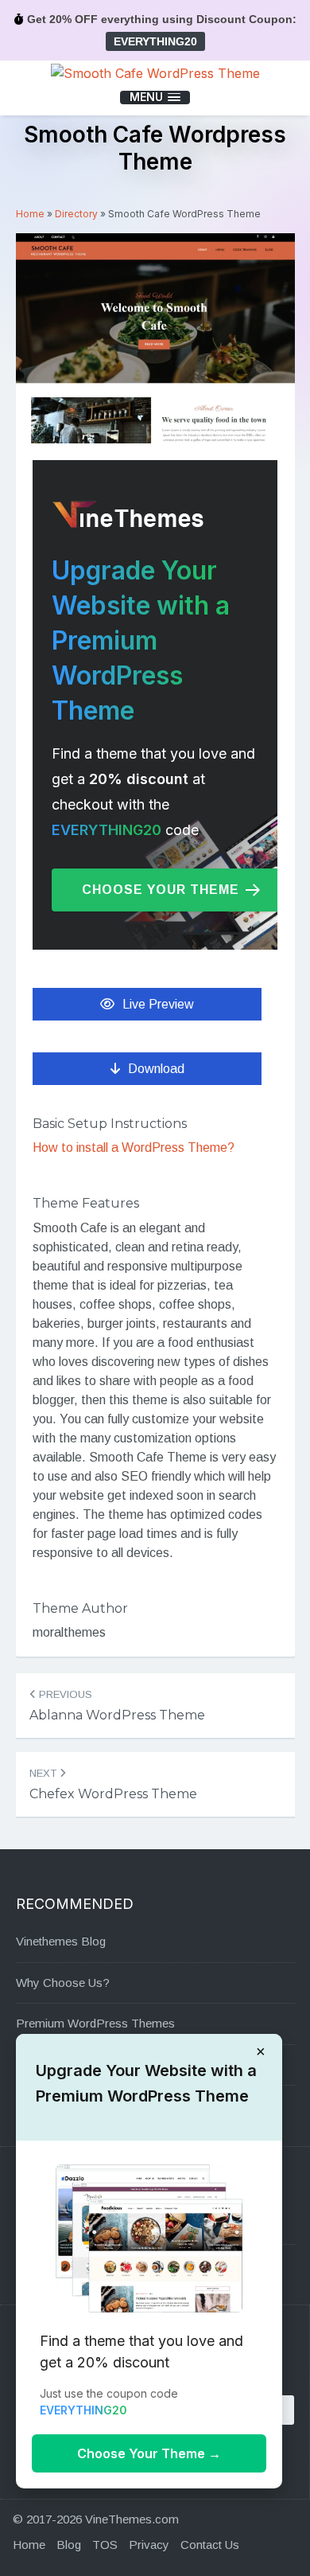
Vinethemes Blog (61, 1941)
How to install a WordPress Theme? (134, 1147)
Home (30, 214)
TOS (105, 2545)
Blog (69, 2545)
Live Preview (158, 1004)
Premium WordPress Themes (95, 2023)
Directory (76, 214)
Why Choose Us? (63, 1983)
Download (156, 1069)
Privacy (149, 2545)
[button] (155, 98)
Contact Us (210, 2545)
